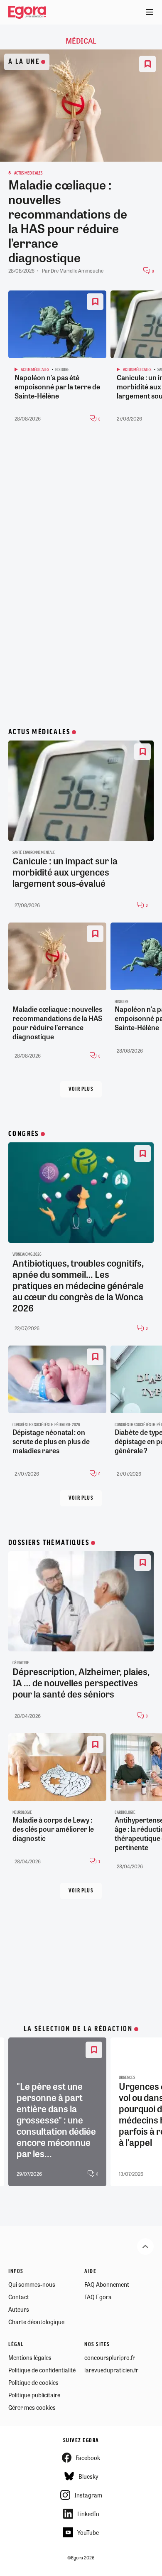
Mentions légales (30, 2357)
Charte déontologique (36, 2322)
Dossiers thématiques (49, 1543)
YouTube (88, 2532)
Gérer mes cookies (32, 2407)
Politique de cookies (33, 2382)
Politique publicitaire (34, 2395)
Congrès (24, 1134)
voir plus (81, 1089)
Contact (19, 2297)
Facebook (88, 2458)
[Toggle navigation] (150, 12)
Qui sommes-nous (32, 2284)
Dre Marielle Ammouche (77, 271)
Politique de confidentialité (42, 2370)
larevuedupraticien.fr (111, 2370)
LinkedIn (88, 2514)
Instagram (88, 2495)
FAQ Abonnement (107, 2284)
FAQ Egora (98, 2297)
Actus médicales (39, 732)
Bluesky (88, 2476)
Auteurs (19, 2309)
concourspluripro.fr (110, 2357)
